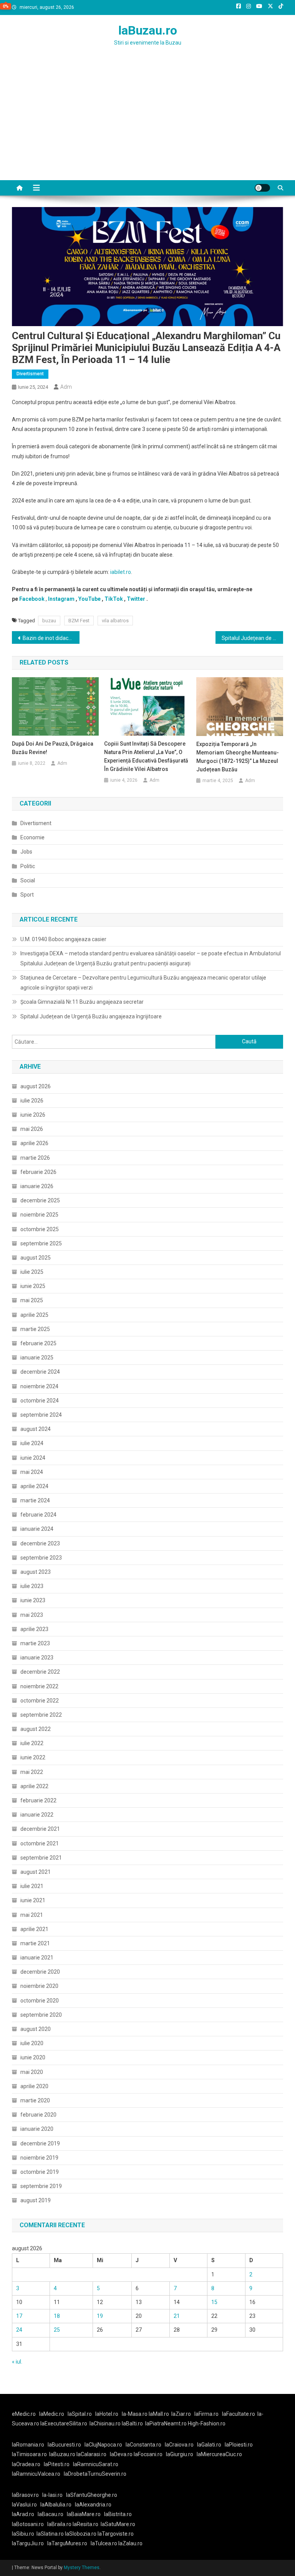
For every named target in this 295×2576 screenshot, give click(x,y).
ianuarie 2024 (37, 1529)
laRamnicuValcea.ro (36, 2474)
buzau (49, 621)
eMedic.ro (24, 2414)
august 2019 (36, 2200)
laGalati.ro (209, 2445)
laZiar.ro (181, 2414)
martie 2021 (35, 1943)
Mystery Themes (82, 2568)
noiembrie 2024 (39, 1386)
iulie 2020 (32, 2043)
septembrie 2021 (41, 1858)
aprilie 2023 (34, 1629)
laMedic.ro (52, 2414)
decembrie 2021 (40, 1829)
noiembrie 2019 (39, 2158)
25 (57, 2330)
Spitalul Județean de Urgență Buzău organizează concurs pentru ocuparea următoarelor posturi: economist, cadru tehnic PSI (253, 638)
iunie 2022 (33, 1757)
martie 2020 (35, 2100)
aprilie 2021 (34, 1929)
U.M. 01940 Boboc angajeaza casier (63, 939)
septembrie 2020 (41, 2015)
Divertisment (30, 374)
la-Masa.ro (135, 2414)
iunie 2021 (33, 1900)
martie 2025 (35, 1329)
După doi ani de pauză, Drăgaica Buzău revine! (53, 748)
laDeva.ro (121, 2454)
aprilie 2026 (34, 1143)
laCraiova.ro (179, 2445)
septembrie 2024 (41, 1415)
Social (28, 880)
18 (57, 2316)
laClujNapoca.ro (103, 2445)
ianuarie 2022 (37, 1815)
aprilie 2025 (34, 1315)
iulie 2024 (32, 1443)
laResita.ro (85, 2524)
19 (100, 2316)
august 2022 (36, 1729)
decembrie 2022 (40, 1672)
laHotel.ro (107, 2414)
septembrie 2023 (41, 1558)
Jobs (26, 852)
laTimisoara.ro (29, 2454)
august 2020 (36, 2029)
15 (214, 2302)
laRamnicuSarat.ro (96, 2464)
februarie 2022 (38, 1800)
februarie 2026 (38, 1172)
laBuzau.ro (148, 30)
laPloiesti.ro (239, 2445)
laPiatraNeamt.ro (166, 2423)
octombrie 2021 (40, 1843)
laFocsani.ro (148, 2454)
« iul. (17, 2362)
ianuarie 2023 (37, 1658)
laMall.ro (159, 2414)
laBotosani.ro (28, 2524)
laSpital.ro (80, 2414)
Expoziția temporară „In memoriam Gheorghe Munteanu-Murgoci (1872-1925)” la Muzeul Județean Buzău (238, 757)
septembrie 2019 (41, 2186)
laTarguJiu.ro (30, 2543)
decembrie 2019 (40, 2143)
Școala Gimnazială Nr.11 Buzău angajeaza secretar (82, 1002)
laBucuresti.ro (64, 2445)
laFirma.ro (206, 2414)
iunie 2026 (33, 1115)
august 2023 (36, 1572)
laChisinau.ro (105, 2423)
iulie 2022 (32, 1743)
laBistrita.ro (118, 2514)
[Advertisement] (147, 123)
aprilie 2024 (34, 1486)
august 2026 (36, 1086)
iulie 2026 (32, 1101)
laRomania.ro (28, 2445)
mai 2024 (32, 1472)
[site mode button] (262, 188)
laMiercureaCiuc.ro (219, 2454)
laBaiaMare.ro (84, 2514)
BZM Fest (79, 621)
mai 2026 (32, 1129)
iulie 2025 (32, 1272)
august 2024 (36, 1429)
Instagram (61, 599)
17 (19, 2316)
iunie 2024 (33, 1458)
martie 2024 (35, 1500)
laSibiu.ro (23, 2534)
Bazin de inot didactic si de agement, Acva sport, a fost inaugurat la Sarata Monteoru (51, 638)
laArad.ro (23, 2514)
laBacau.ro (51, 2514)
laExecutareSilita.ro (64, 2423)
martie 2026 (35, 1158)
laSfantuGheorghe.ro (92, 2495)
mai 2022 (32, 1772)
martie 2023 (35, 1643)
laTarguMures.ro (67, 2543)
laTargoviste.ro (116, 2534)
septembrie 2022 (41, 1715)
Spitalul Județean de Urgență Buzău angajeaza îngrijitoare (91, 1016)
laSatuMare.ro (118, 2524)
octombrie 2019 (40, 2172)
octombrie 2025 (40, 1229)
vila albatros (115, 621)
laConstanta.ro (143, 2445)
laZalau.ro (130, 2543)
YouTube (89, 599)
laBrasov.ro (25, 2495)
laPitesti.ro (57, 2464)
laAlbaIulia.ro (56, 2505)
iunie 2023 (33, 1600)
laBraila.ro (59, 2524)
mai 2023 (32, 1615)
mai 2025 (32, 1300)
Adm (66, 387)
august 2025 (36, 1258)
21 (177, 2316)
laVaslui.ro (26, 2505)
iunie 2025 (33, 1286)
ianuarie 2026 (37, 1186)
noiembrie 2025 (39, 1215)
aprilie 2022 (34, 1786)
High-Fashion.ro (207, 2423)
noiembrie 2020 (39, 1986)
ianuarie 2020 (37, 2129)
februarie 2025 (38, 1343)
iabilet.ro (121, 572)
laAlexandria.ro (93, 2505)
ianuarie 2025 (37, 1358)
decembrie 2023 (40, 1543)
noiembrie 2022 (39, 1686)
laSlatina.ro (50, 2534)
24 (19, 2330)
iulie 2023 (32, 1586)
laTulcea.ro (104, 2543)
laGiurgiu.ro (181, 2454)
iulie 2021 (32, 1886)
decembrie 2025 (40, 1200)
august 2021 (36, 1872)
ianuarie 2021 (37, 1958)
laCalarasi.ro (91, 2454)
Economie (32, 837)
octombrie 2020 (40, 2001)
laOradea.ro (26, 2464)
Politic (28, 866)
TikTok (114, 599)
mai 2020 (32, 2072)
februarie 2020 (38, 2115)
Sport (27, 895)
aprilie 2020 (34, 2086)
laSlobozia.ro (81, 2534)
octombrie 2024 (40, 1401)
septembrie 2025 (41, 1243)
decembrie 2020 (40, 1972)
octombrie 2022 (40, 1701)
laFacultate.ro (239, 2414)
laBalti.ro (132, 2423)
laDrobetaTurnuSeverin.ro (95, 2474)
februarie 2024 (38, 1515)
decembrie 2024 (40, 1372)
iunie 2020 (33, 2057)
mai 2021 (32, 1915)
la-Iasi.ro (52, 2495)
